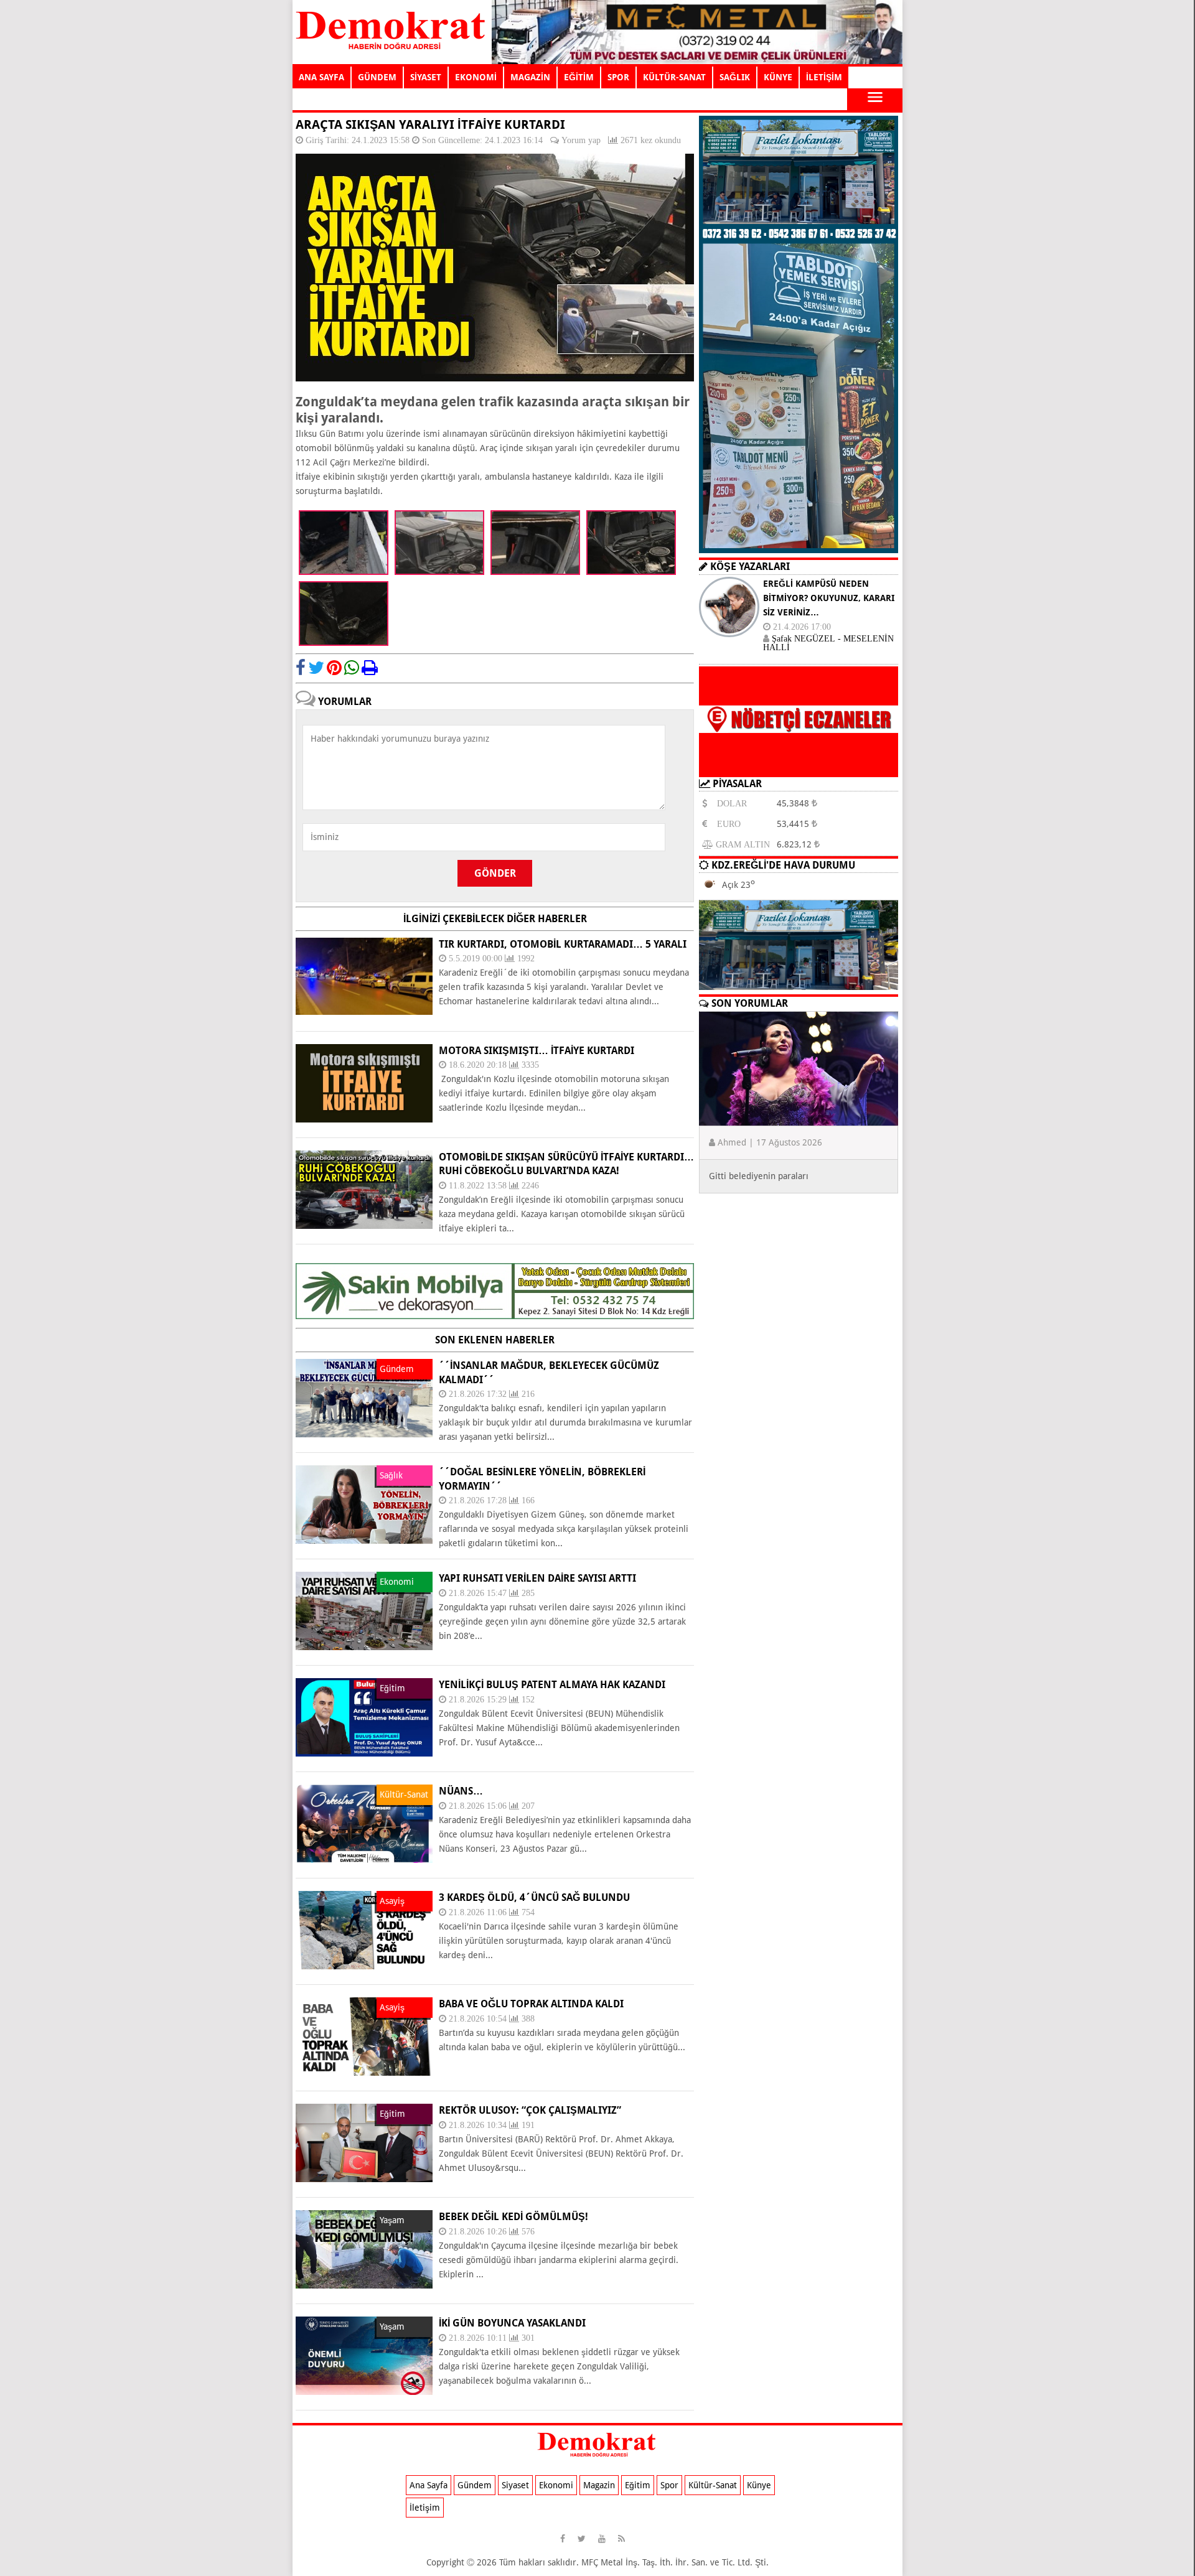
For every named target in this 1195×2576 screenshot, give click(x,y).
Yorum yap (581, 140)
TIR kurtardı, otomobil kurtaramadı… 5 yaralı (563, 944)
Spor (669, 2485)
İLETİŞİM (824, 77)
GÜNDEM (377, 77)
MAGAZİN (530, 77)
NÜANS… (461, 1791)
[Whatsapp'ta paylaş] (352, 668)
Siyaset (515, 2485)
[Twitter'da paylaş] (316, 668)
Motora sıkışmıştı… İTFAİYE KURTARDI (537, 1051)
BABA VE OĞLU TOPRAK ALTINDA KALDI (531, 2004)
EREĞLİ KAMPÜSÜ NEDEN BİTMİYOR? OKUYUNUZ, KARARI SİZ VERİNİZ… (829, 598)
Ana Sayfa (429, 2485)
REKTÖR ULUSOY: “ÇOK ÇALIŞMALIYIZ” (530, 2110)
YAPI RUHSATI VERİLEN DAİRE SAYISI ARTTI (537, 1578)
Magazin (599, 2485)
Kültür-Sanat (713, 2485)
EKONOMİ (476, 77)
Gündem (475, 2485)
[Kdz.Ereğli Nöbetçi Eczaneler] (799, 767)
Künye (759, 2485)
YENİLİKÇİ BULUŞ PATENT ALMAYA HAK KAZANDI (552, 1685)
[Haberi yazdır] (370, 668)
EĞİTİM (579, 77)
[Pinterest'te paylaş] (334, 668)
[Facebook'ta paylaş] (301, 668)
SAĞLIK (735, 77)
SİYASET (426, 77)
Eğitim (638, 2485)
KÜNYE (778, 77)
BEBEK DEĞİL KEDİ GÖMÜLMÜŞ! (513, 2217)
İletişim (425, 2508)
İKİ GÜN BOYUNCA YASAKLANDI (512, 2323)
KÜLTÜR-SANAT (674, 77)
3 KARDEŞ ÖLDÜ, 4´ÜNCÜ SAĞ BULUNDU (534, 1897)
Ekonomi (556, 2485)
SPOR (618, 77)
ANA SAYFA (321, 77)
